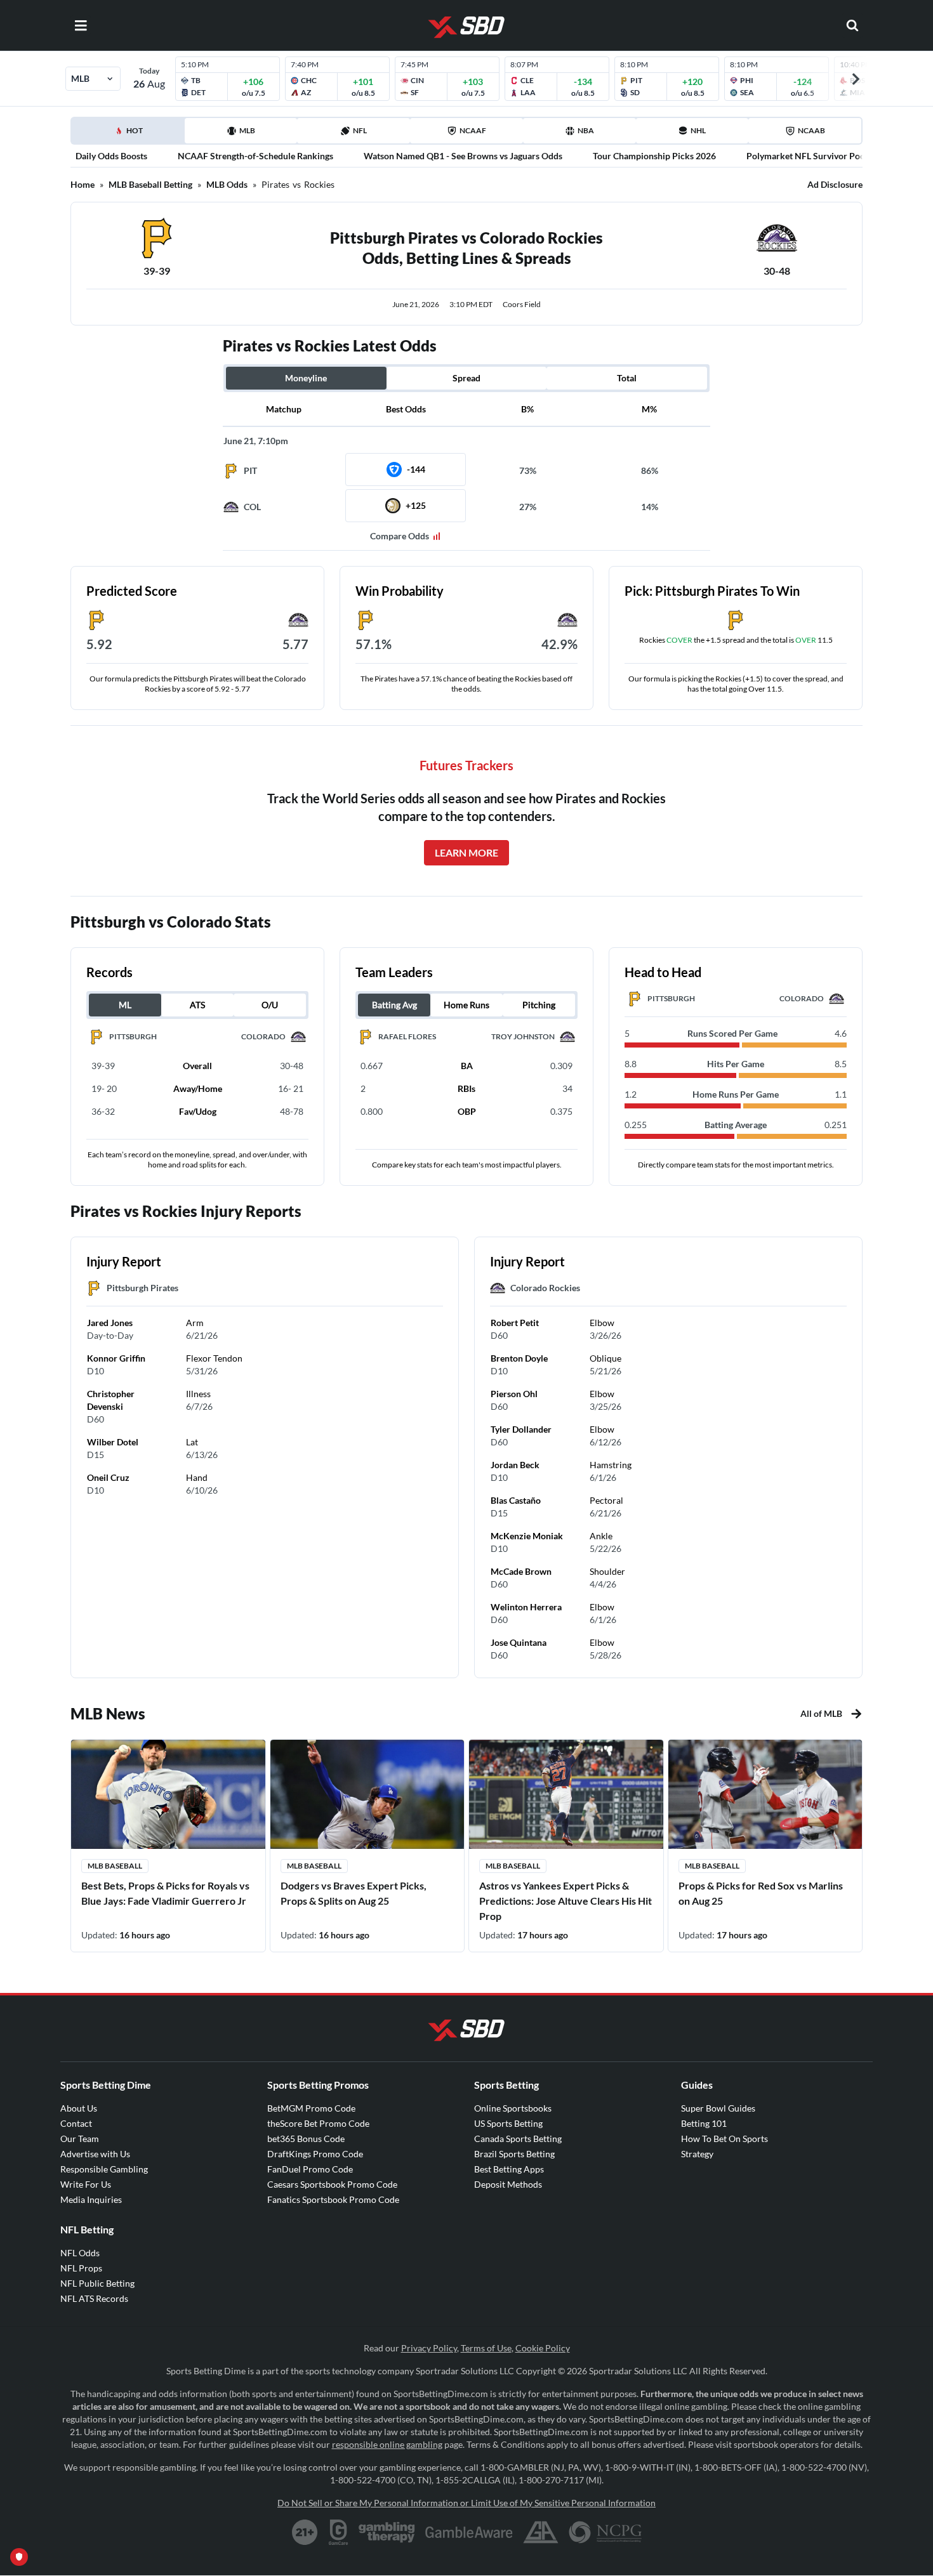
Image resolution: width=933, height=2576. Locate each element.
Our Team (80, 2139)
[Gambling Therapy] (387, 2532)
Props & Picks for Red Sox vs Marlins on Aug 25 (761, 1893)
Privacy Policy (429, 2348)
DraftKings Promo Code (315, 2154)
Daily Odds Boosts (111, 156)
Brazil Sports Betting (514, 2154)
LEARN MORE (466, 852)
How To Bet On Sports (725, 2139)
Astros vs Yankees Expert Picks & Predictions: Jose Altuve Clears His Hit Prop (566, 1901)
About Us (79, 2108)
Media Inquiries (91, 2199)
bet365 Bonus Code (306, 2139)
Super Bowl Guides (718, 2108)
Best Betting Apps (509, 2169)
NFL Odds (80, 2253)
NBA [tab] (586, 130)
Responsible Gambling (104, 2169)
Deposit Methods (508, 2184)
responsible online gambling (387, 2444)
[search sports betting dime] (852, 25)
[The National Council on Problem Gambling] (605, 2532)
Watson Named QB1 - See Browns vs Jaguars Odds (463, 156)
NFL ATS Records (94, 2298)
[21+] (305, 2532)
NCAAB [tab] (811, 130)
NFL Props (81, 2268)
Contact (76, 2123)
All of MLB (821, 1713)
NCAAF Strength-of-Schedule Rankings (255, 156)
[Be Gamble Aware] (469, 2532)
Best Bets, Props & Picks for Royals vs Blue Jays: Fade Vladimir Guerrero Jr (165, 1893)
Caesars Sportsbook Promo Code (332, 2184)
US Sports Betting (508, 2123)
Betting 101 (704, 2123)
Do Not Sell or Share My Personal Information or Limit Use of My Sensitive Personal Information (466, 2503)
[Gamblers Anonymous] (541, 2532)
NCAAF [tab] (473, 130)
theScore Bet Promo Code (318, 2123)
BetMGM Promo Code (311, 2108)
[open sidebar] (81, 25)
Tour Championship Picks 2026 (654, 156)
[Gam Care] (339, 2532)
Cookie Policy (543, 2348)
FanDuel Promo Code (310, 2169)
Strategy (697, 2154)
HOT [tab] (130, 135)
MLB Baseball (115, 1866)
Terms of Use (486, 2348)
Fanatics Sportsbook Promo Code (333, 2199)
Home (83, 184)
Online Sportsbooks (513, 2108)
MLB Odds (227, 184)
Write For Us (86, 2184)
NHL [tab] (698, 130)
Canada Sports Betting (518, 2139)
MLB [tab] (247, 130)
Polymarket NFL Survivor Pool (807, 156)
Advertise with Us (95, 2154)
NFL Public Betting (97, 2283)
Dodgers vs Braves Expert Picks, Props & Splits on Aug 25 (354, 1893)
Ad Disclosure (835, 184)
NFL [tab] (360, 130)
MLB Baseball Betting (150, 184)
